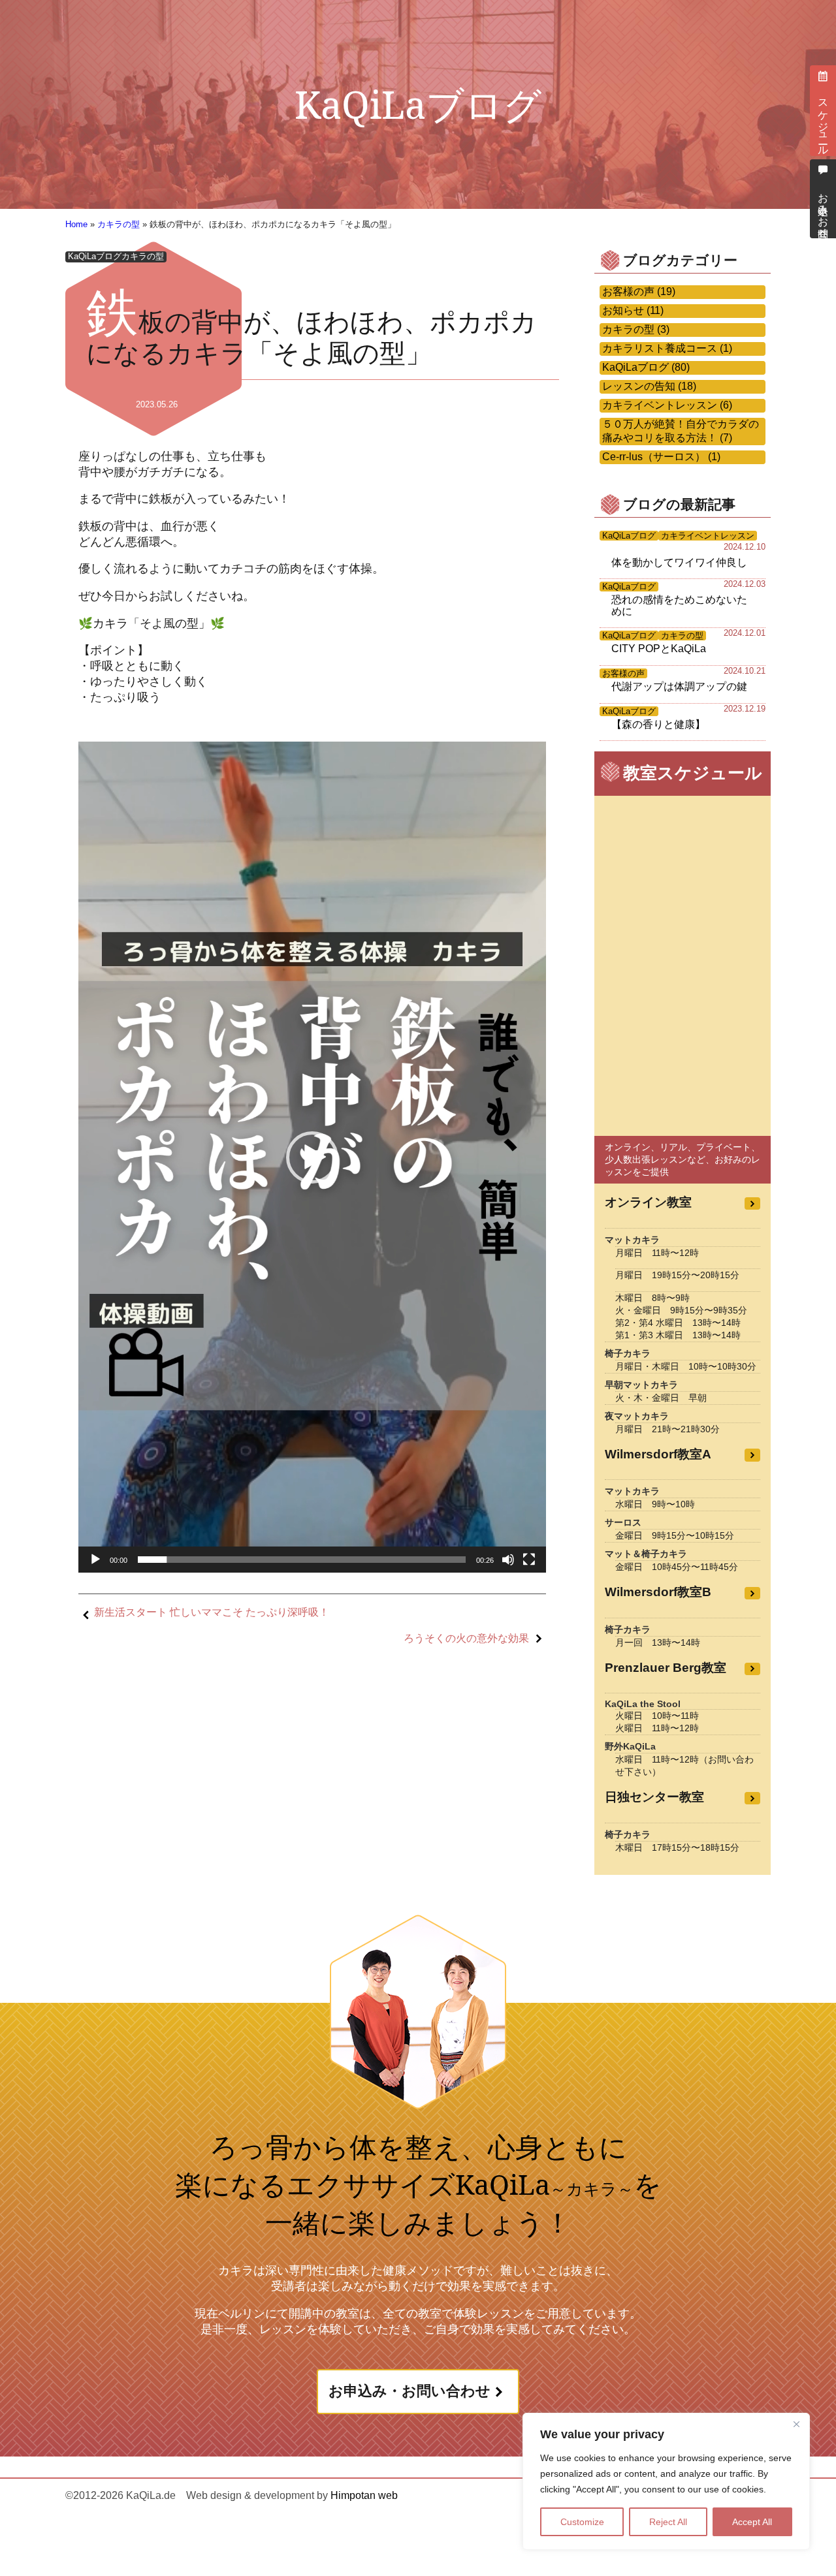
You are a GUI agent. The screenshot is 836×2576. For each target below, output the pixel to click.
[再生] (95, 1560)
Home (76, 224)
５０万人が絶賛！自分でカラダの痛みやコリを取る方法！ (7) (681, 431)
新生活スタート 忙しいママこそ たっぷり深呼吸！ (212, 1612)
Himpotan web (363, 2495)
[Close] (796, 2424)
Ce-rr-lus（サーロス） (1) (661, 457)
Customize (582, 2522)
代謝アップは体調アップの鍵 (679, 686)
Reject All (668, 2522)
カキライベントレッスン (708, 536)
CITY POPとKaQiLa (659, 649)
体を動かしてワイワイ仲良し (679, 562)
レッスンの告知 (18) (649, 386)
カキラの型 (119, 224)
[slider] (302, 1560)
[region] (666, 2481)
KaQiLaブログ (95, 256)
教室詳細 (752, 1203)
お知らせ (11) (633, 310)
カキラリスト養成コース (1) (667, 348)
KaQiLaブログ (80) (646, 367)
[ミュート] (508, 1560)
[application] (312, 1157)
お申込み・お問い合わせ (410, 2391)
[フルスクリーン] (529, 1560)
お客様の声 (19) (639, 291)
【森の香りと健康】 (658, 724)
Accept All (752, 2522)
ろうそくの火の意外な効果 (466, 1638)
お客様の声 (623, 673)
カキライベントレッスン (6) (667, 405)
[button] (312, 1157)
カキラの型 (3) (636, 329)
